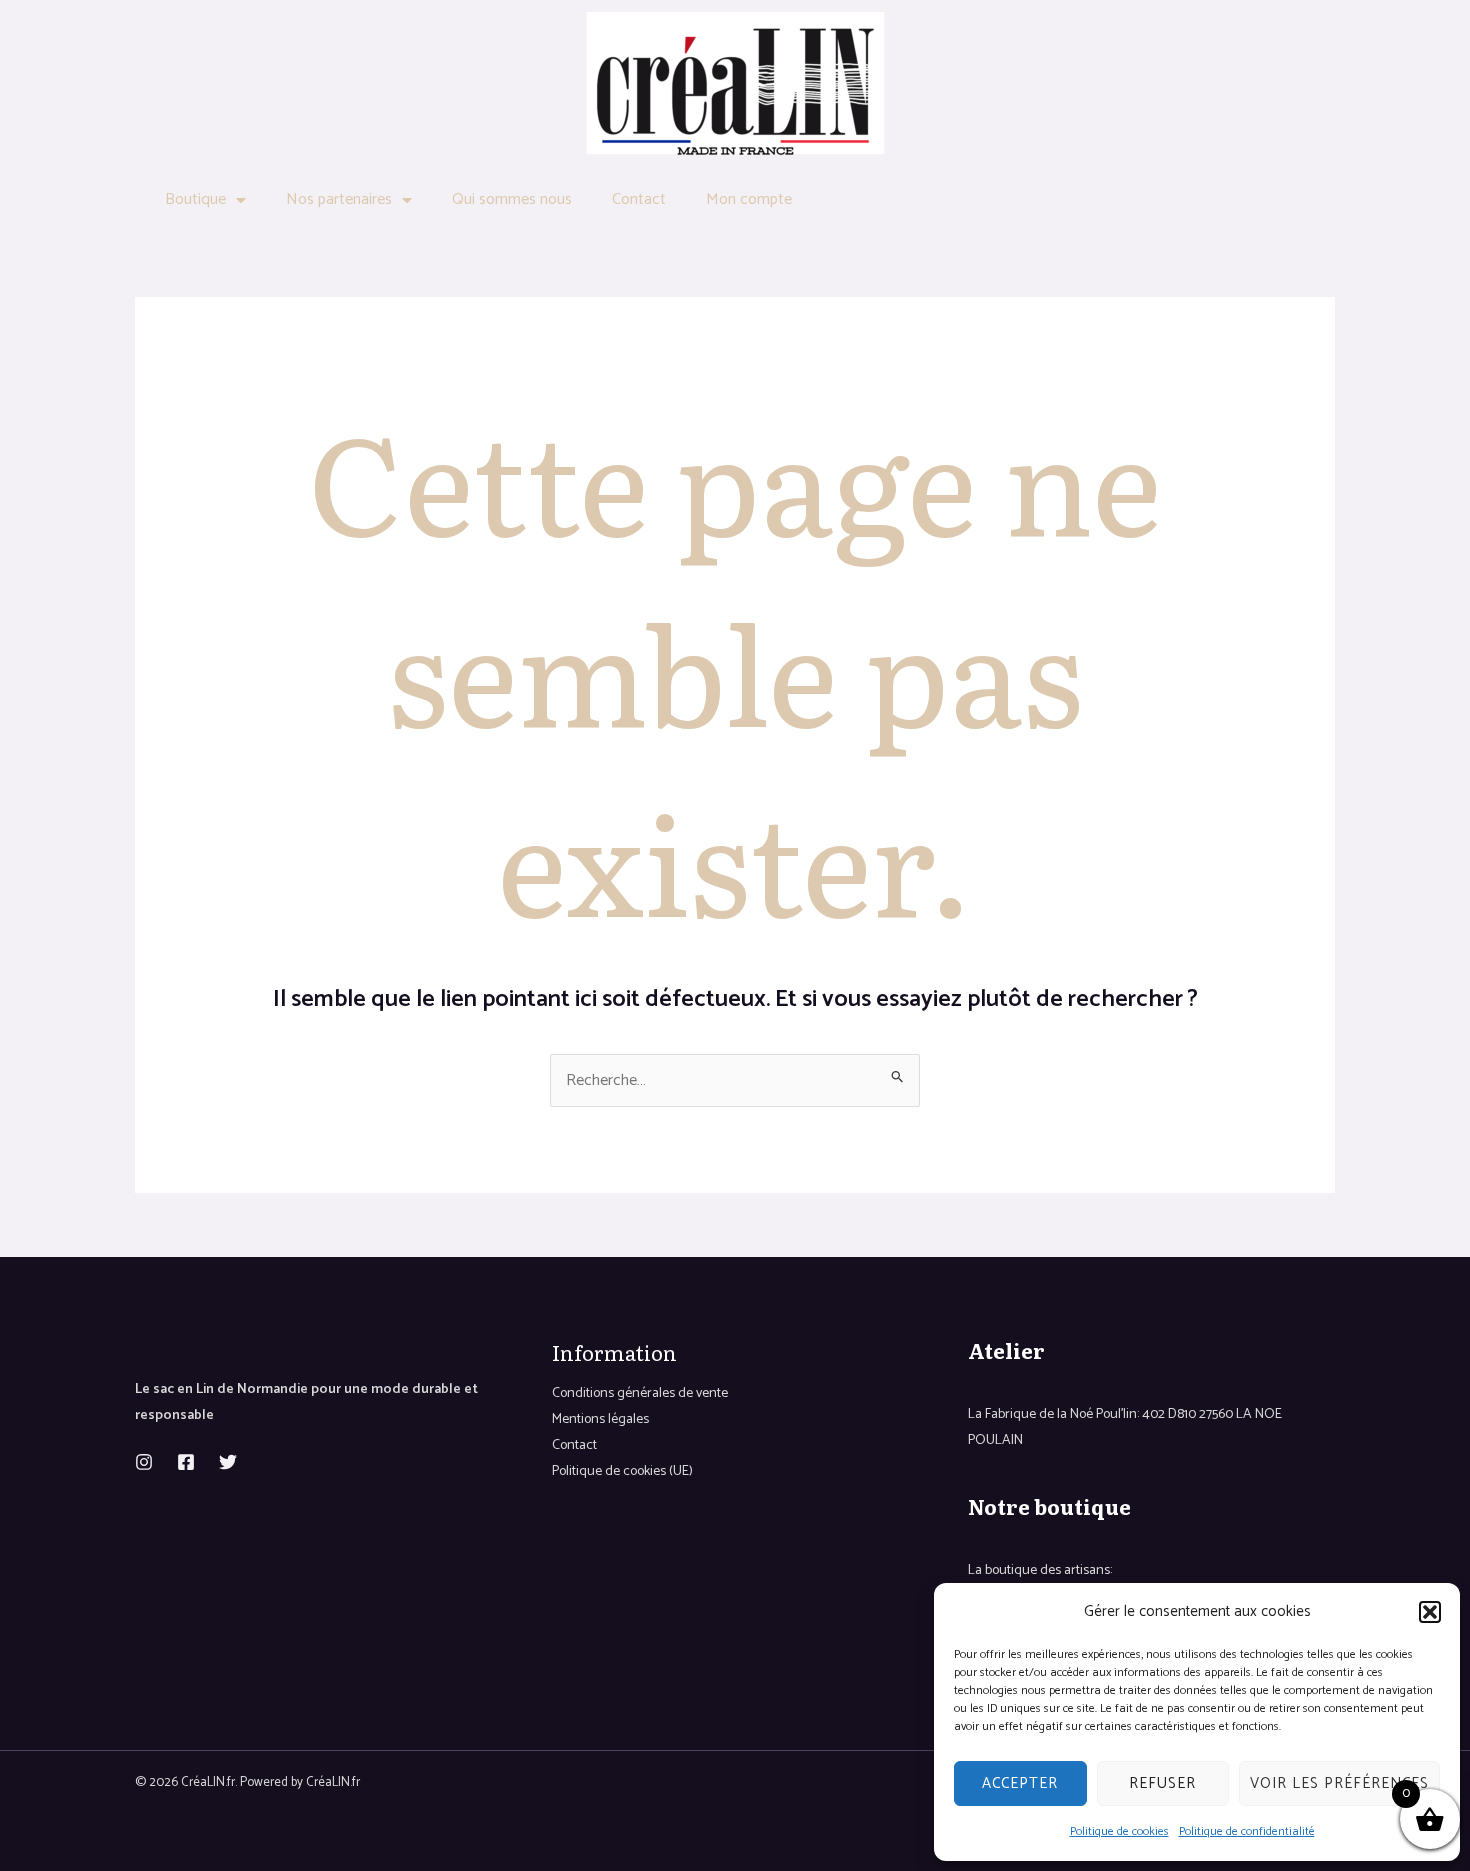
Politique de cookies (1119, 1831)
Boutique (195, 199)
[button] (1430, 1612)
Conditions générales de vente (640, 1393)
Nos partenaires (339, 199)
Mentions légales (600, 1419)
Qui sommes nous (512, 199)
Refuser (1162, 1783)
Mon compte (749, 199)
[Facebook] (186, 1462)
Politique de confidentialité (1247, 1831)
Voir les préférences (1339, 1783)
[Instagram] (144, 1462)
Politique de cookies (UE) (622, 1471)
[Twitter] (228, 1462)
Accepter (1020, 1783)
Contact (639, 199)
